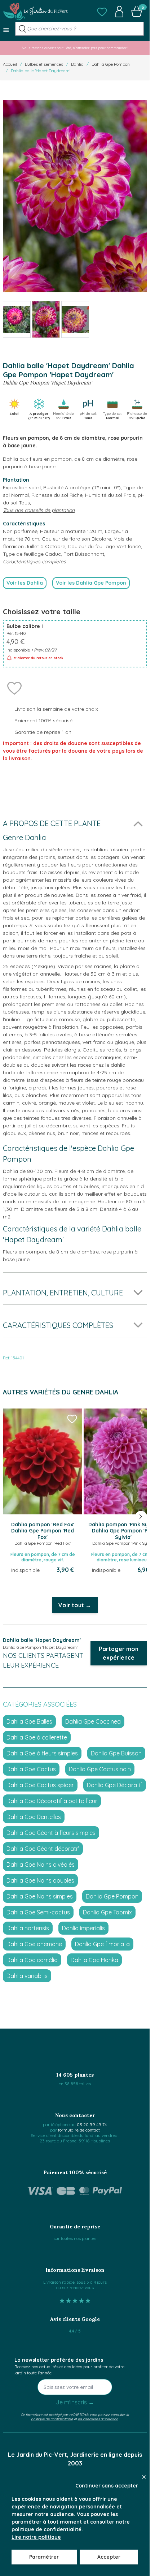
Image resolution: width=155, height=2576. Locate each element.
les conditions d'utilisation (98, 2419)
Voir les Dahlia (25, 583)
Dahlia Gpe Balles (29, 1721)
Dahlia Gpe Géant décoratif (43, 1849)
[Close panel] (144, 2477)
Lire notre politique (36, 2537)
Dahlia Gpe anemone (34, 1944)
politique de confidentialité (52, 2419)
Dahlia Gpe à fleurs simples (42, 1753)
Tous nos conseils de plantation (39, 510)
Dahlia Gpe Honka (94, 1960)
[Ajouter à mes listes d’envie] (14, 688)
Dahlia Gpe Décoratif (115, 1785)
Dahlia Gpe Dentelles (34, 1817)
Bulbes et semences (44, 64)
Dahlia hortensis (28, 1928)
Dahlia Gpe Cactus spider (40, 1785)
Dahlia (77, 64)
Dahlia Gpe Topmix (107, 1912)
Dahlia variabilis (27, 1976)
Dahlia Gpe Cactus (31, 1769)
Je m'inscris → (75, 2402)
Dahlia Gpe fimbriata (102, 1944)
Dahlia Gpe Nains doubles (40, 1880)
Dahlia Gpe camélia (32, 1960)
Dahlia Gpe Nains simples (40, 1896)
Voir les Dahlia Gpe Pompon (91, 583)
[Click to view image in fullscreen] (75, 196)
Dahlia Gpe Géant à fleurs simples (51, 1833)
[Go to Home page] (35, 12)
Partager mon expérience (119, 1653)
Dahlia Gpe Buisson (116, 1753)
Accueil (10, 64)
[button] (102, 12)
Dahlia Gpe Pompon (111, 64)
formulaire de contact (79, 2130)
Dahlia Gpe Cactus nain (100, 1769)
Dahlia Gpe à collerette (37, 1737)
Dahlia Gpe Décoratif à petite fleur (52, 1801)
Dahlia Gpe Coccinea (93, 1721)
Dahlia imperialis (83, 1928)
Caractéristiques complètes (34, 562)
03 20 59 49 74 (92, 2125)
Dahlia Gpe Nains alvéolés (41, 1865)
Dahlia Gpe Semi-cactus (38, 1912)
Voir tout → (75, 1605)
